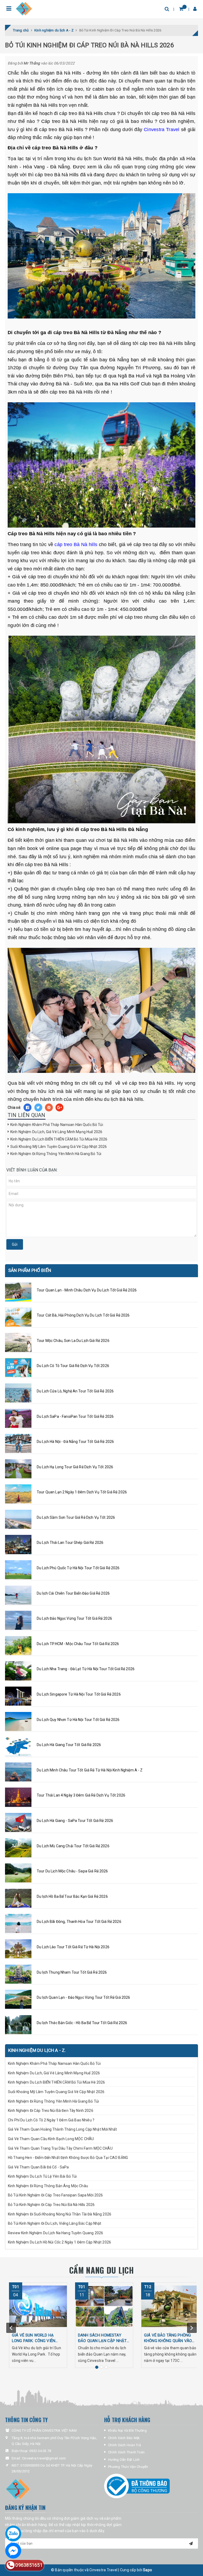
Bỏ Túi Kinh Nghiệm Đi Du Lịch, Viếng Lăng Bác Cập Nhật (55, 2223)
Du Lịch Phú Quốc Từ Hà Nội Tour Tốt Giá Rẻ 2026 (78, 1568)
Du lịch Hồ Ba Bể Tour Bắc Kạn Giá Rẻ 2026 (72, 1896)
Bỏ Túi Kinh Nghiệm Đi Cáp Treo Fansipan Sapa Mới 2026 (55, 2195)
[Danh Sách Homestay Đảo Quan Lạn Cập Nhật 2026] (104, 2306)
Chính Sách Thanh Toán (126, 2452)
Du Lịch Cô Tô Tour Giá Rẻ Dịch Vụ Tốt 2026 (73, 1366)
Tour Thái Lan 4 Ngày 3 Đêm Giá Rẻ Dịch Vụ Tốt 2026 (81, 1795)
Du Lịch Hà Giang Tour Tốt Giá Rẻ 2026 (69, 1745)
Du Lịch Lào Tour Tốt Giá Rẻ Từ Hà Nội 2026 (73, 1947)
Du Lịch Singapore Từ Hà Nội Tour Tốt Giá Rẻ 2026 (79, 1694)
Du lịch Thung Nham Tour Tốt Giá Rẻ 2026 (72, 1972)
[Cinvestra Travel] (24, 9)
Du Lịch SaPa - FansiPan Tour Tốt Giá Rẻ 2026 (75, 1416)
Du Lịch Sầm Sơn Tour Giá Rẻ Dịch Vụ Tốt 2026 (76, 1517)
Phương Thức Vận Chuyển (128, 2467)
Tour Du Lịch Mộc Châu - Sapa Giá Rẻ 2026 (72, 1871)
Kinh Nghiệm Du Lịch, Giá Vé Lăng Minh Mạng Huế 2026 (56, 1132)
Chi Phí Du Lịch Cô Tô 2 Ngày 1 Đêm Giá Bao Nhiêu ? (51, 2120)
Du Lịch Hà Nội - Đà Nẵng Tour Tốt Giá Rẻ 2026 (75, 1442)
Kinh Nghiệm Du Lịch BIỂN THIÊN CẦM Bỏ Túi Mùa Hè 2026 (59, 1139)
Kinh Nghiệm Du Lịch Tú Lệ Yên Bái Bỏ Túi (43, 2176)
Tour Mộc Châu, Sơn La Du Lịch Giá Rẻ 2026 (73, 1341)
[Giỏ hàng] (181, 9)
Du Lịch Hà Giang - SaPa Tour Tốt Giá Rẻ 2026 (75, 1821)
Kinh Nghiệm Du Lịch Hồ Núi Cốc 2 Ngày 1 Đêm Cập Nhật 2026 (59, 2242)
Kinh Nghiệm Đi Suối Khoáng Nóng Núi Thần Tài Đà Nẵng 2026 (60, 2214)
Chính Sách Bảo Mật (124, 2438)
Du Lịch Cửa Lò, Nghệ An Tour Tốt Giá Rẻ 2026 (75, 1391)
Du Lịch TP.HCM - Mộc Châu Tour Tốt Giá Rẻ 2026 (78, 1644)
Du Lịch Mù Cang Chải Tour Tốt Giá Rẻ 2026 (73, 1846)
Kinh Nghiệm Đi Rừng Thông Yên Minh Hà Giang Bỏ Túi (56, 1154)
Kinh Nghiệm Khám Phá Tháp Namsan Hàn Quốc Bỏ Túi (57, 1125)
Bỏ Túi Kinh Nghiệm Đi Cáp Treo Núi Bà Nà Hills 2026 (51, 2205)
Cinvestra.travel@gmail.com (44, 2458)
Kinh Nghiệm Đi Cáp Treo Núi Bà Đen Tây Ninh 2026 (51, 2111)
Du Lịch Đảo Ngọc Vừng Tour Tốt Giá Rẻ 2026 (74, 1618)
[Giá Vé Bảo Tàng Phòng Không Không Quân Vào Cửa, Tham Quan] (170, 2306)
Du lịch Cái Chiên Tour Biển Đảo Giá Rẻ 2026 (73, 1593)
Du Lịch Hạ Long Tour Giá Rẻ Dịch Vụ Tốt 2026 (75, 1467)
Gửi (15, 1244)
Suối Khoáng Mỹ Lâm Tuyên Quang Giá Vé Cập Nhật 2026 (59, 1147)
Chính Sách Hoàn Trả (124, 2445)
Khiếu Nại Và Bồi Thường (127, 2430)
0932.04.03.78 (40, 2451)
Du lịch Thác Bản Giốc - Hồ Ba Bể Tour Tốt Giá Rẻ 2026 (82, 2023)
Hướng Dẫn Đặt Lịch (124, 2460)
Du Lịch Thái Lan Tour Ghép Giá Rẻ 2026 (70, 1543)
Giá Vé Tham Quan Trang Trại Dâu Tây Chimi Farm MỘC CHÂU (60, 2148)
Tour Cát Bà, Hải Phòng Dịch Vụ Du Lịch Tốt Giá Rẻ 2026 (83, 1315)
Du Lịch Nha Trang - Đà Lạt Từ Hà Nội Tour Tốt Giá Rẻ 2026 (86, 1669)
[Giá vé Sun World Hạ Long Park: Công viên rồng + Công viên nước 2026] (38, 2306)
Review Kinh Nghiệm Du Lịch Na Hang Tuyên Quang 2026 (56, 2233)
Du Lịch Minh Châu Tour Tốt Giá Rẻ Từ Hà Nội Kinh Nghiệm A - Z (90, 1770)
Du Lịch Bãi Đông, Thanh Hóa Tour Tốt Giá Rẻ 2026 (79, 1922)
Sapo (147, 2570)
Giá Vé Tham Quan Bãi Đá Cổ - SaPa (38, 2167)
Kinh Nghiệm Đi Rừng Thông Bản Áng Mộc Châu (48, 2186)
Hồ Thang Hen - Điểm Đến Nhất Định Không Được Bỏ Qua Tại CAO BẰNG (68, 2158)
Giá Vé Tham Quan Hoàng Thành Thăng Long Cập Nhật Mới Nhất (63, 2129)
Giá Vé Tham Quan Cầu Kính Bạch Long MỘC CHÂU (51, 2139)
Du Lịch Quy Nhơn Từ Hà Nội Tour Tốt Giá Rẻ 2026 (78, 1720)
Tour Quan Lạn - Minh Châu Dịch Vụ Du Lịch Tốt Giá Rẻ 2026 (87, 1290)
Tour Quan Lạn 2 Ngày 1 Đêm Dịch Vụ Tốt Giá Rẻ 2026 (82, 1492)
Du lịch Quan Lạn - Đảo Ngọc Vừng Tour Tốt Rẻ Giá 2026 (83, 1997)
